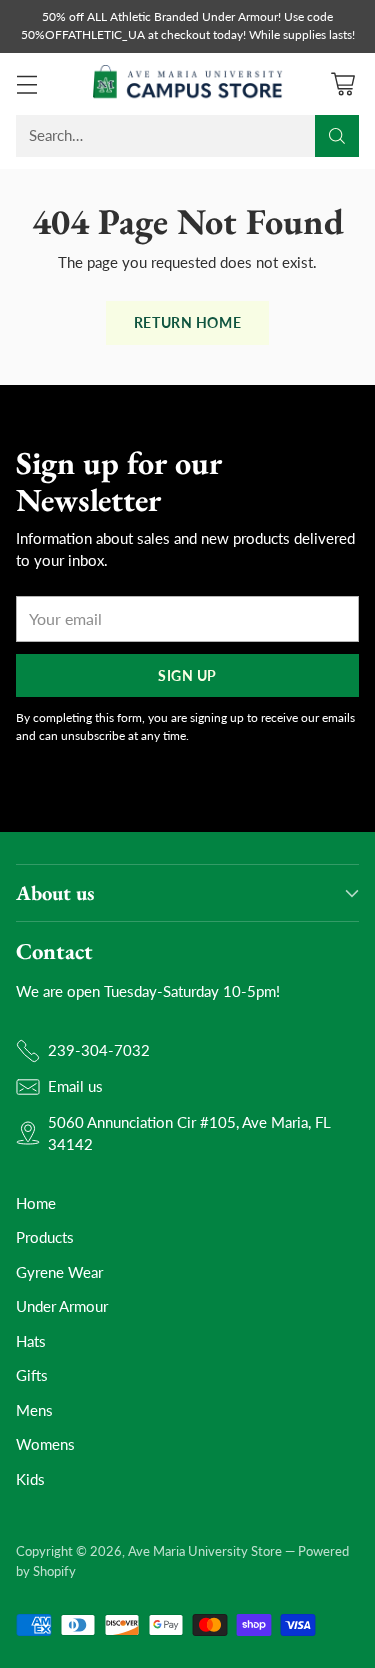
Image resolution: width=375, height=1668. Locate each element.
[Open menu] (26, 83)
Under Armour (62, 1306)
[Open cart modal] (342, 83)
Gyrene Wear (59, 1272)
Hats (31, 1341)
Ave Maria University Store (205, 1551)
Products (45, 1237)
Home (36, 1203)
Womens (45, 1444)
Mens (34, 1410)
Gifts (32, 1375)
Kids (30, 1479)
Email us (75, 1086)
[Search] (337, 136)
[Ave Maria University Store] (188, 84)
